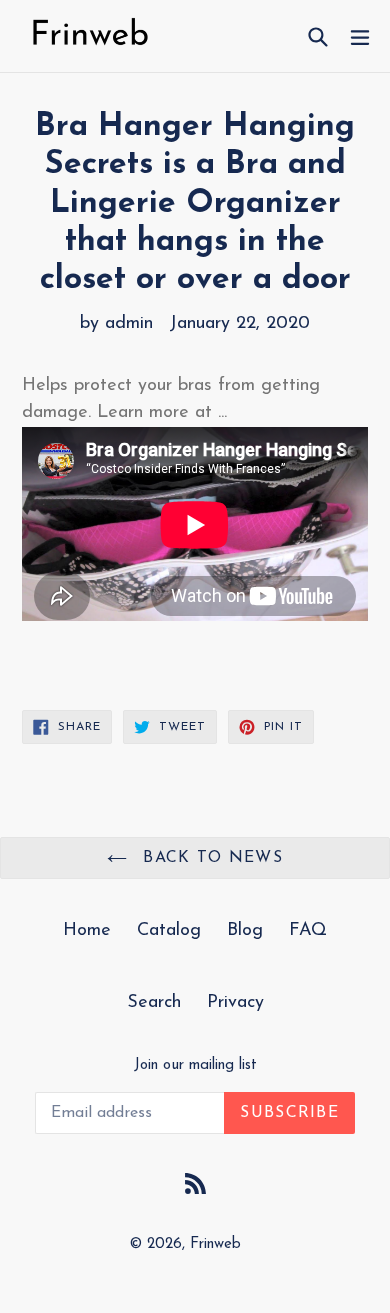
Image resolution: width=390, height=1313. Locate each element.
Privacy (235, 1003)
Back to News (210, 858)
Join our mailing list (195, 1065)
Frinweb (215, 1244)
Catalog (169, 931)
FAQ (308, 931)
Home (87, 931)
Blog (245, 931)
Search (154, 1003)
